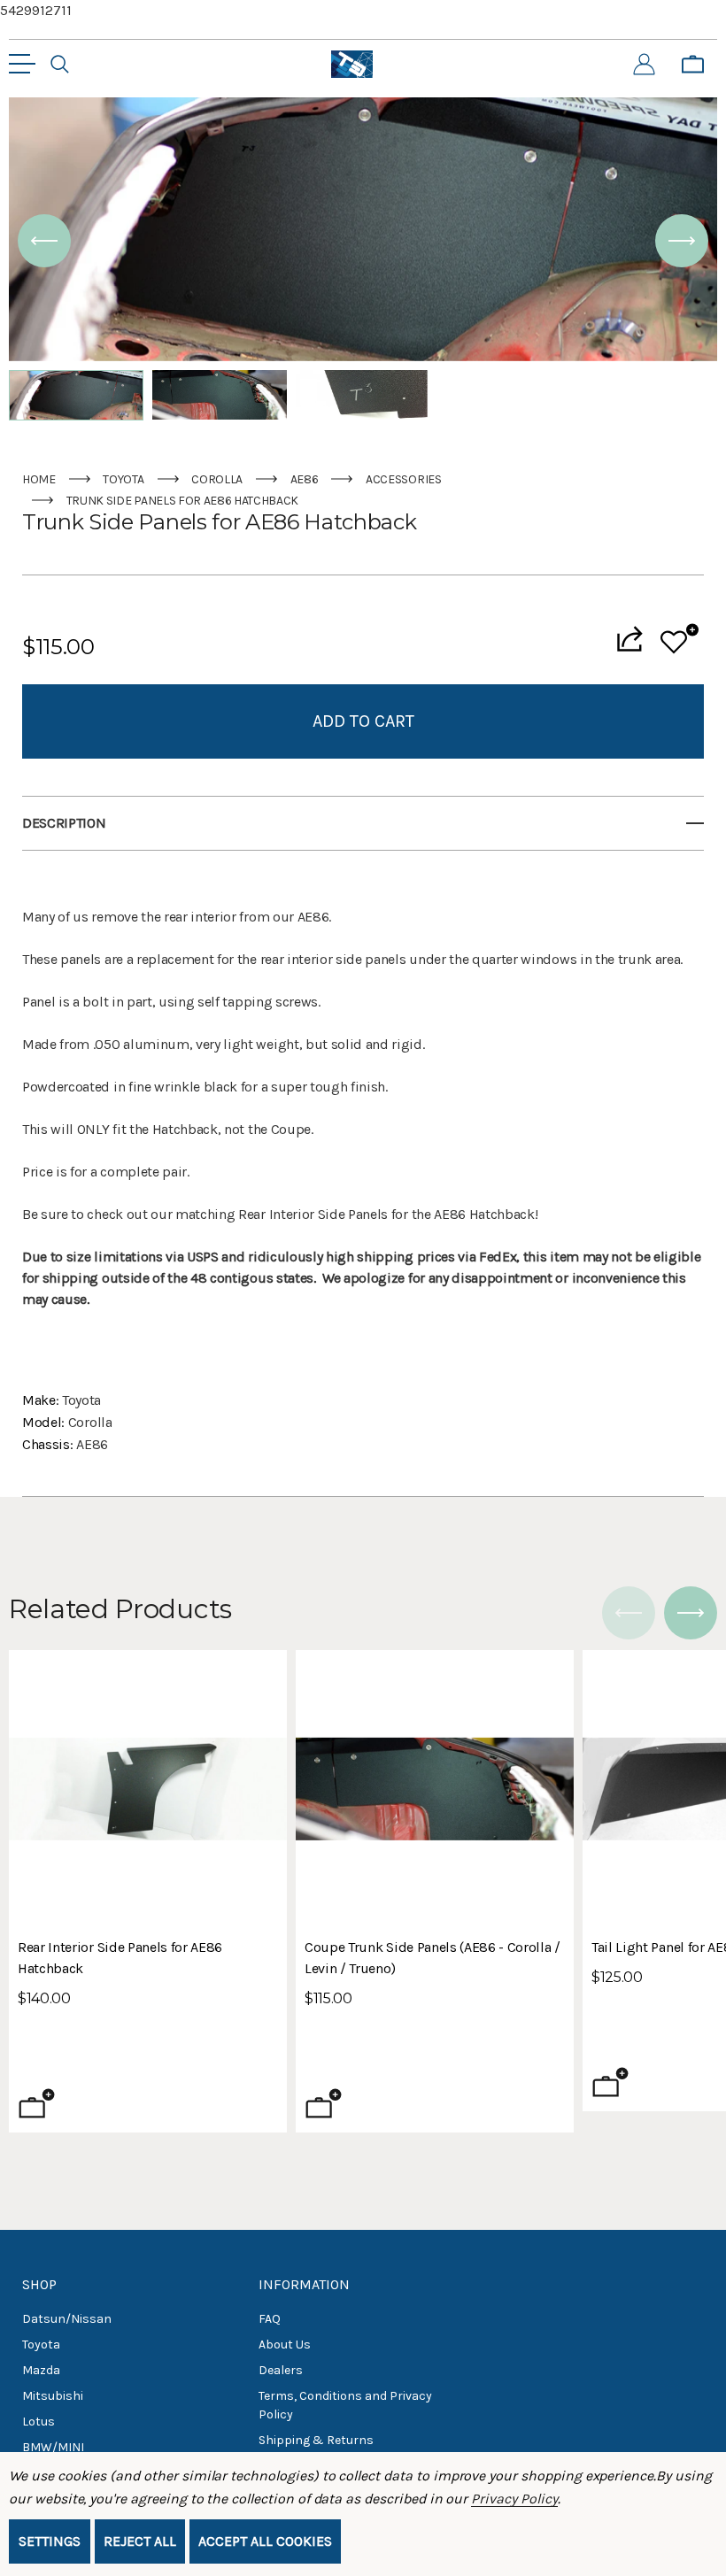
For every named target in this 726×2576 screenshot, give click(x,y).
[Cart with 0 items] (693, 65)
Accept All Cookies (265, 2541)
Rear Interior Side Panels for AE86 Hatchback (120, 1958)
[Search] (60, 65)
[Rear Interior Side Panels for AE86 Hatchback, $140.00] (148, 1789)
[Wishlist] (680, 639)
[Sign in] (644, 65)
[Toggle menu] (22, 64)
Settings (50, 2541)
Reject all (140, 2541)
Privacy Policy (514, 2499)
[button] (44, 241)
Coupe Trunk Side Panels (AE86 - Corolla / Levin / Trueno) (433, 1958)
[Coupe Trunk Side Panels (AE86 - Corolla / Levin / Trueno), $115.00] (435, 1789)
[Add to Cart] (37, 2103)
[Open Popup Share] (629, 639)
